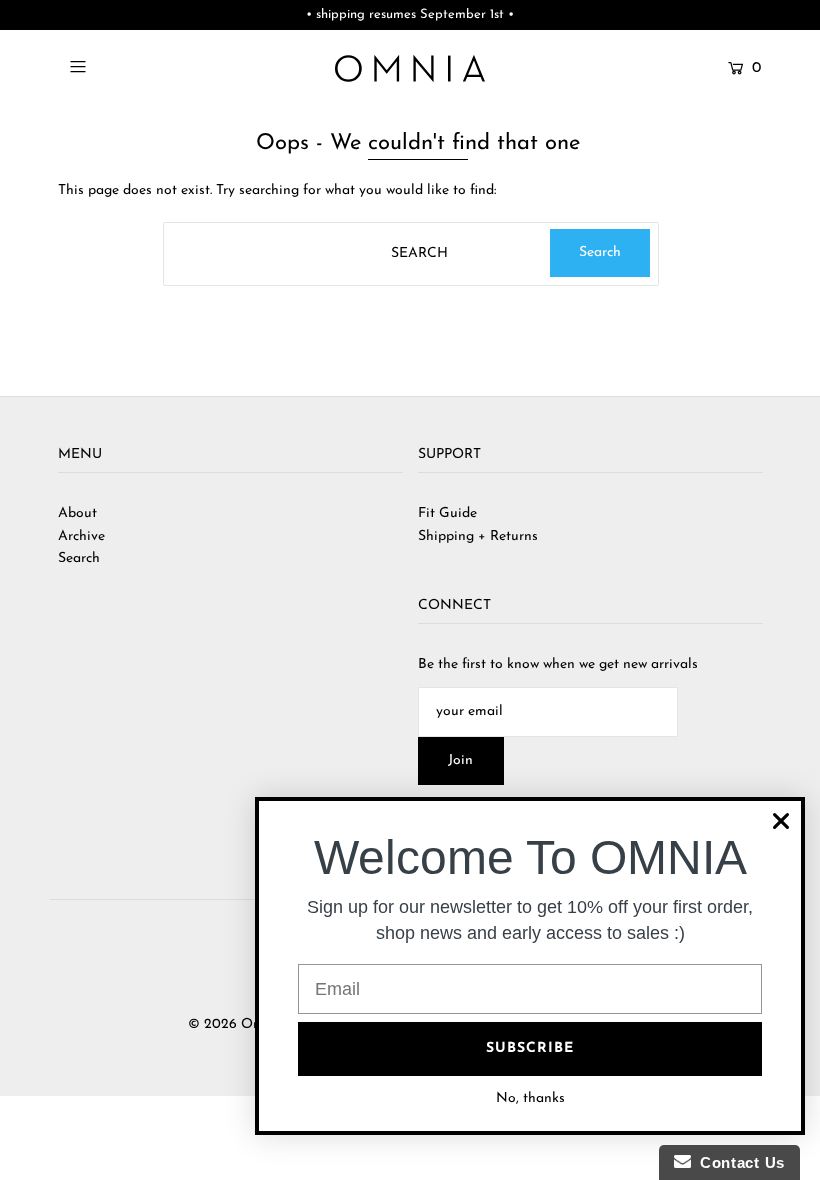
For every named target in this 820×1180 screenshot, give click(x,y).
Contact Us (738, 1162)
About (77, 513)
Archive (81, 536)
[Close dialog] (781, 821)
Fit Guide (447, 513)
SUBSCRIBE (530, 1048)
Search (79, 558)
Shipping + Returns (478, 536)
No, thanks (530, 1098)
